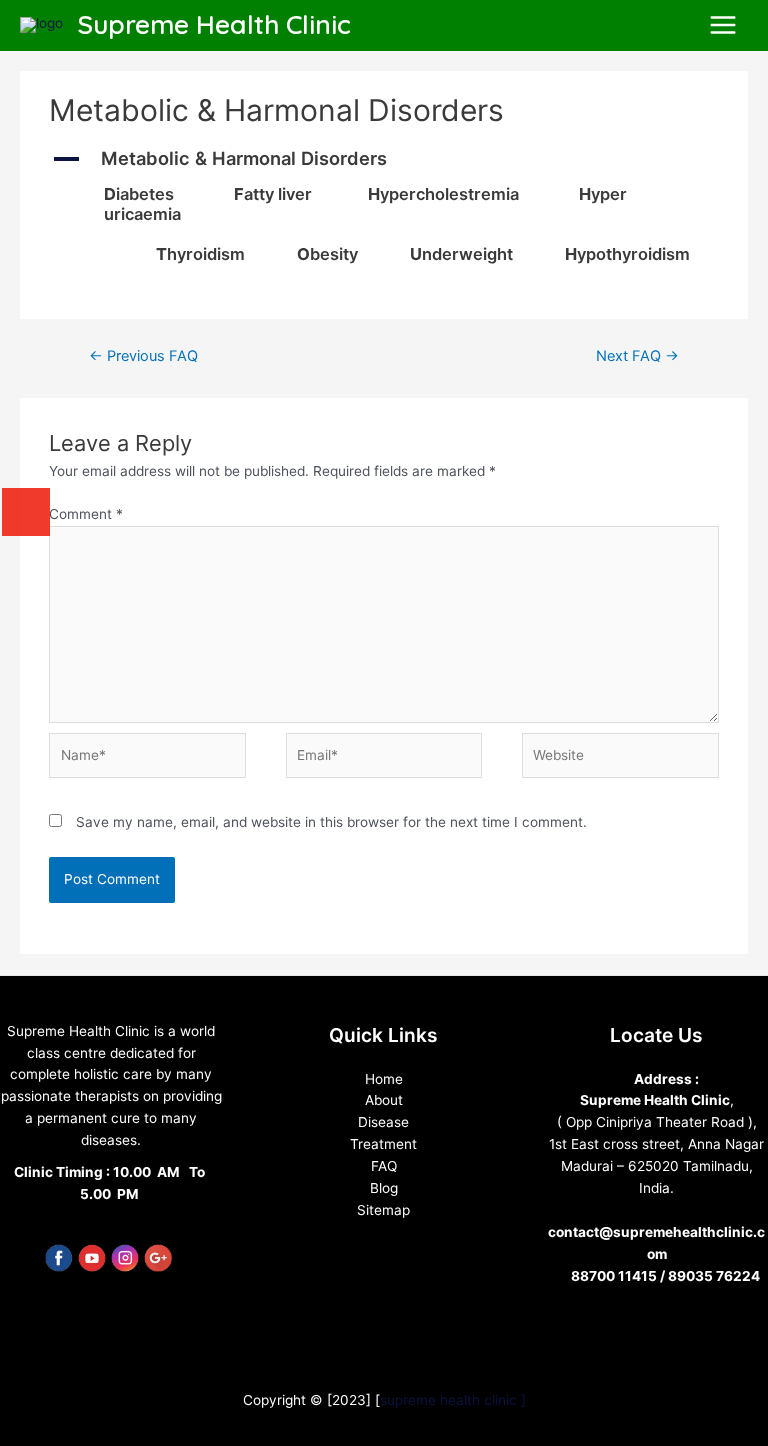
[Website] (620, 759)
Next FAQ (637, 356)
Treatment (383, 1144)
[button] (383, 159)
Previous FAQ (143, 356)
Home (384, 1079)
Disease (383, 1122)
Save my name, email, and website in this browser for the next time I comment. (331, 822)
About (384, 1100)
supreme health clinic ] (453, 1400)
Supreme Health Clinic (214, 24)
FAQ (384, 1166)
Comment (86, 514)
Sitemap (383, 1210)
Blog (384, 1188)
